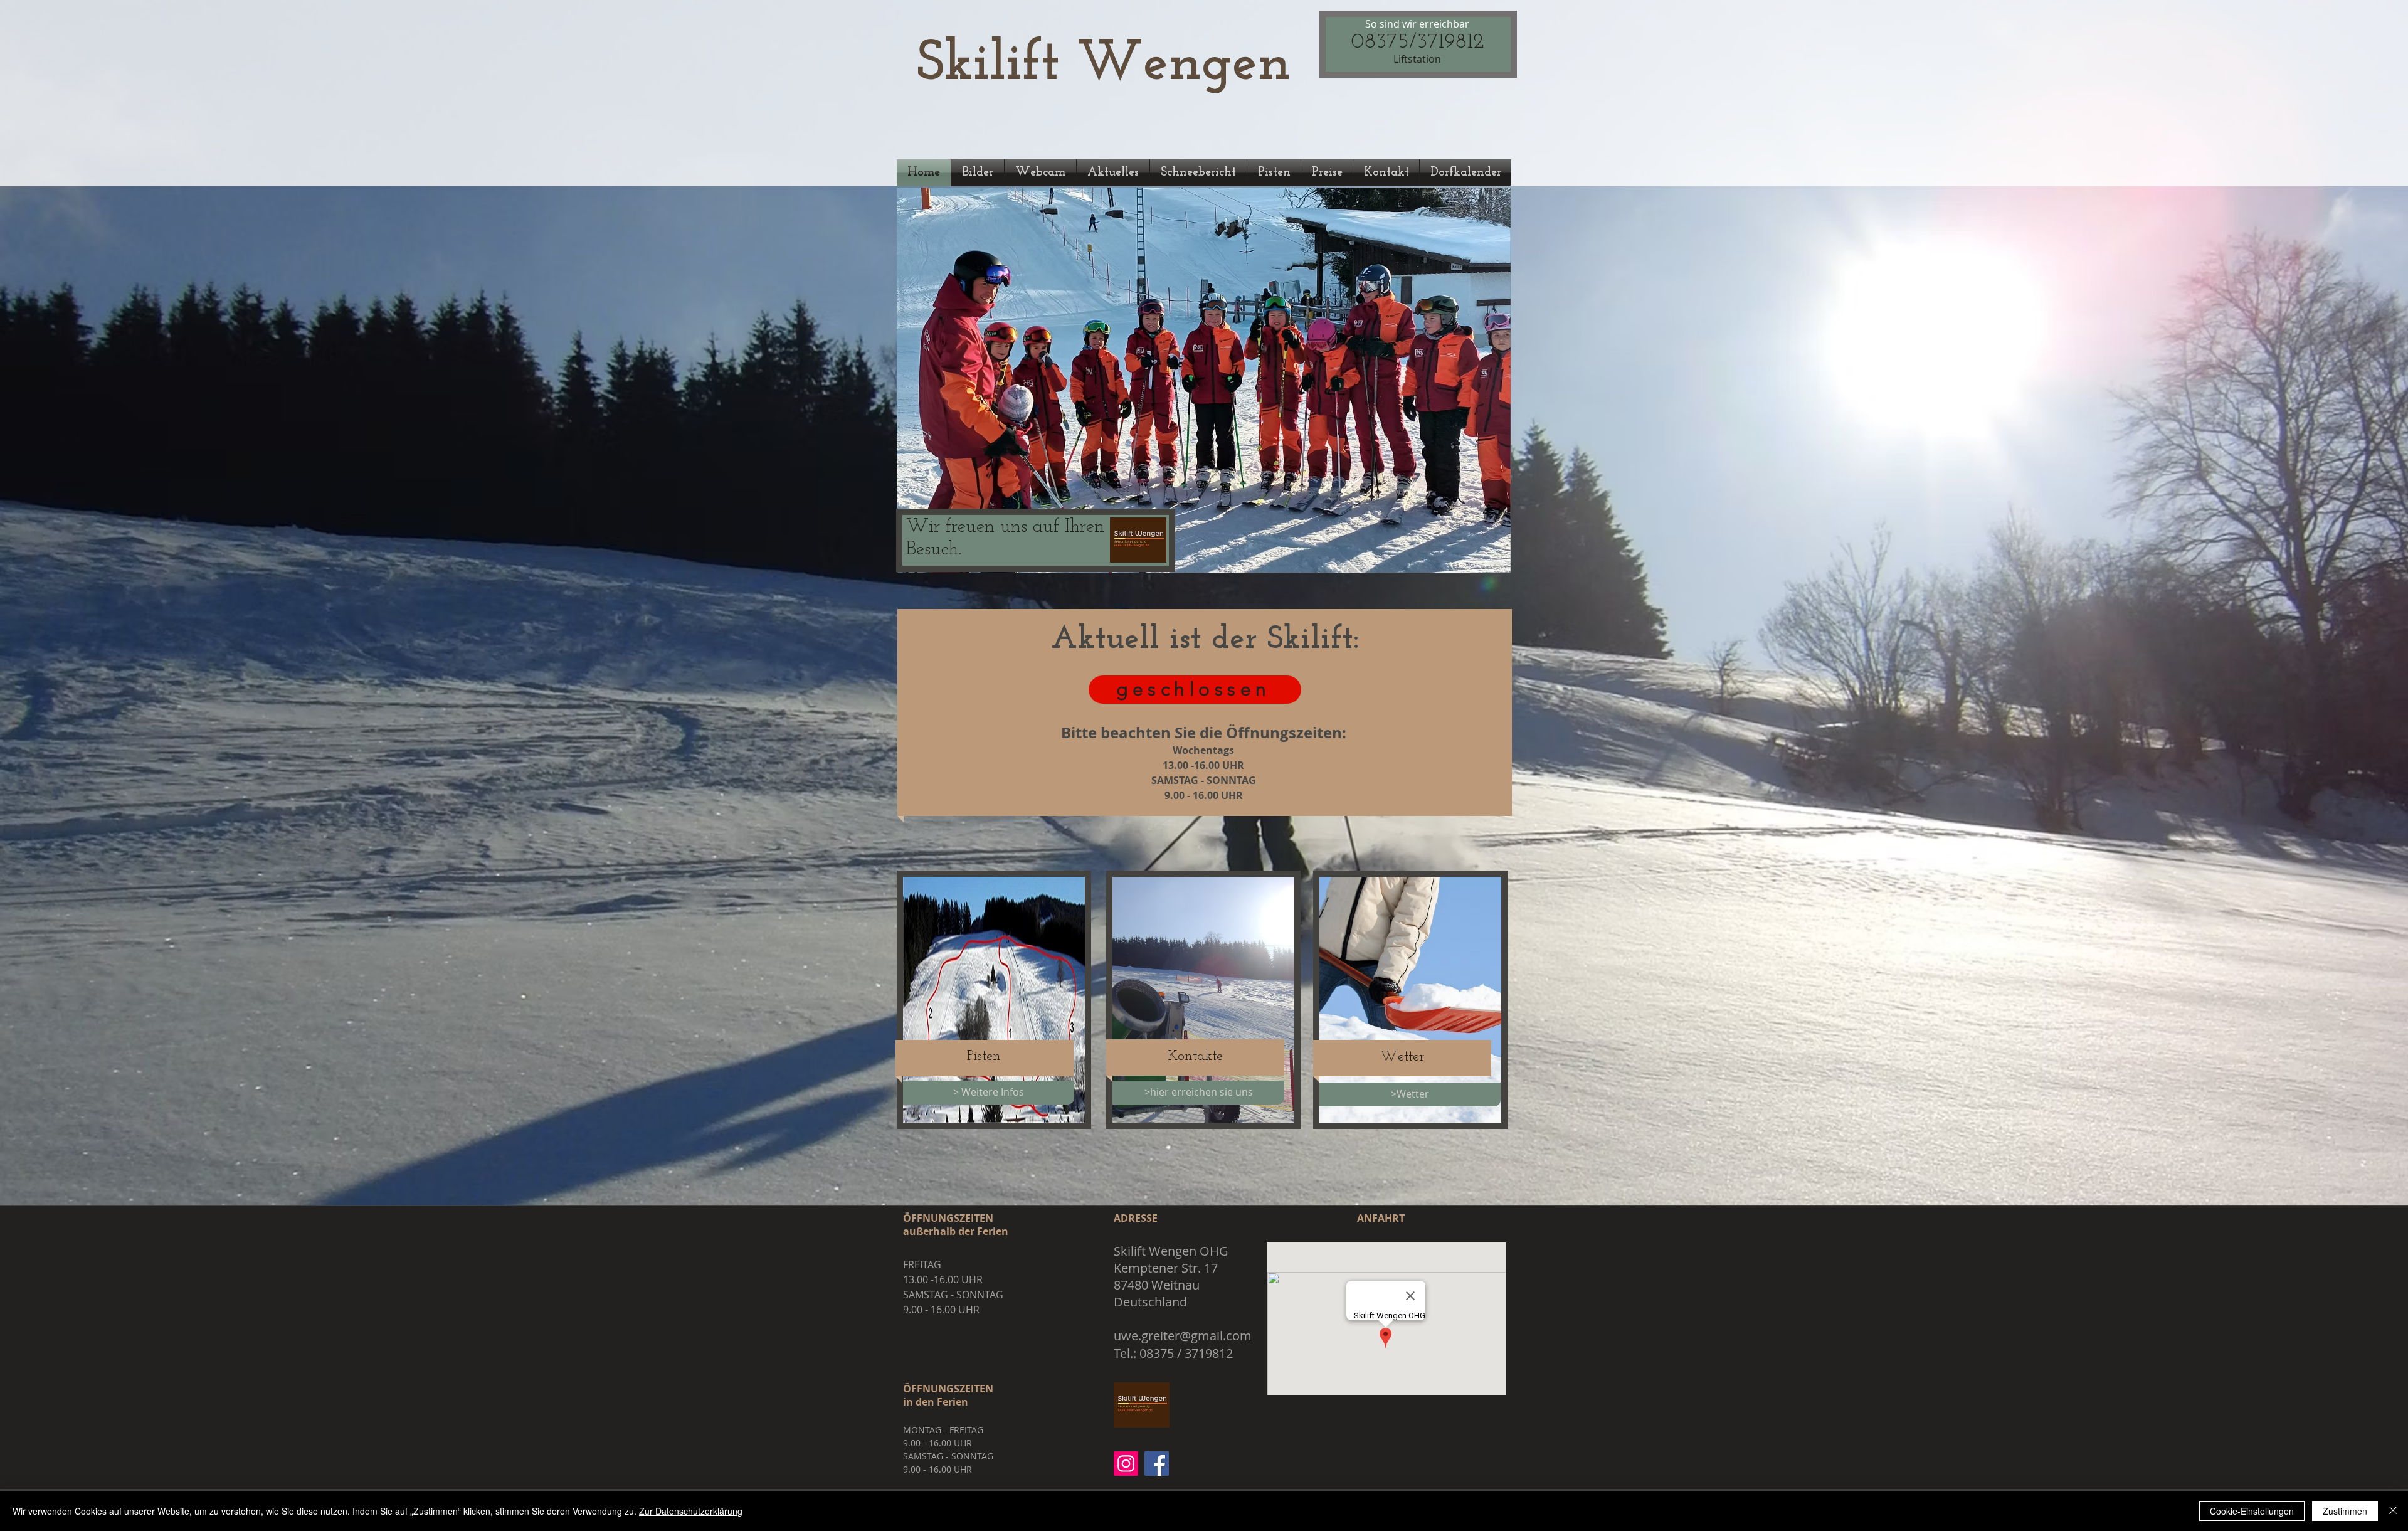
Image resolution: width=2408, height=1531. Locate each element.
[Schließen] (2393, 1511)
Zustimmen (2345, 1511)
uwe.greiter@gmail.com (1183, 1336)
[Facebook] (1157, 1464)
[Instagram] (1126, 1464)
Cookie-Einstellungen (2252, 1511)
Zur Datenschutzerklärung (691, 1511)
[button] (1204, 380)
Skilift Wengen (1104, 65)
